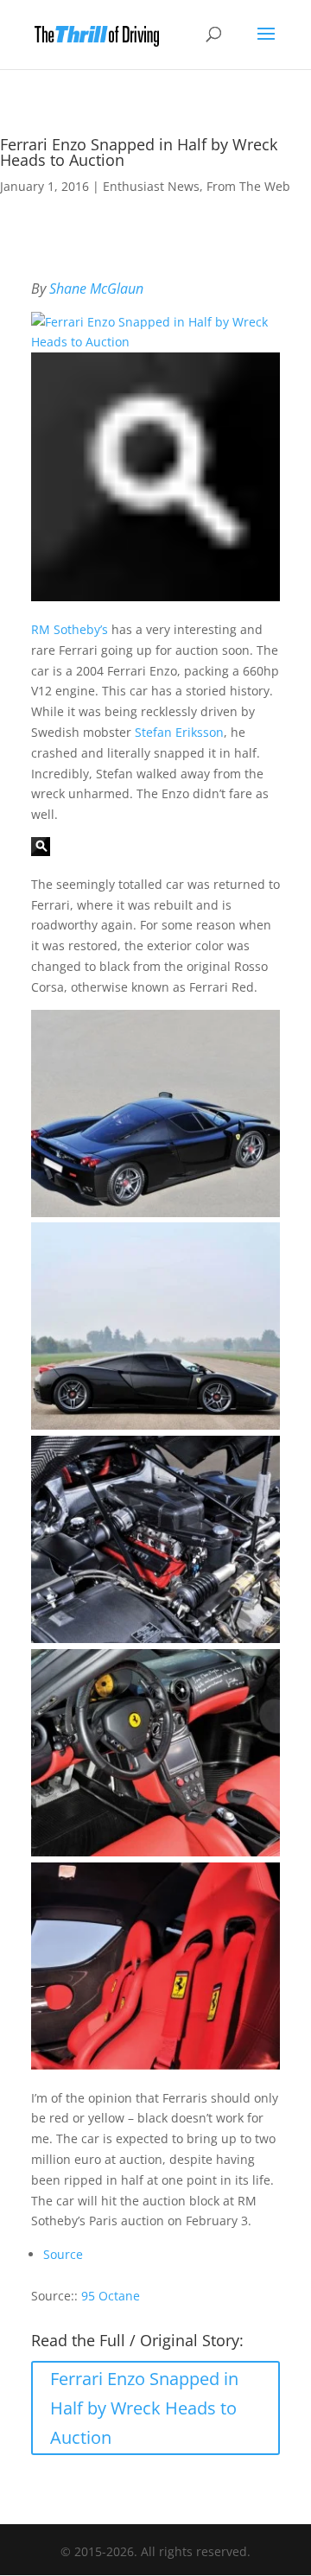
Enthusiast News (151, 186)
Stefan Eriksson (179, 732)
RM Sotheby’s (70, 629)
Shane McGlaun (96, 289)
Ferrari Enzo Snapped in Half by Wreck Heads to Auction (144, 2408)
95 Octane (111, 2296)
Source (63, 2254)
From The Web (248, 186)
